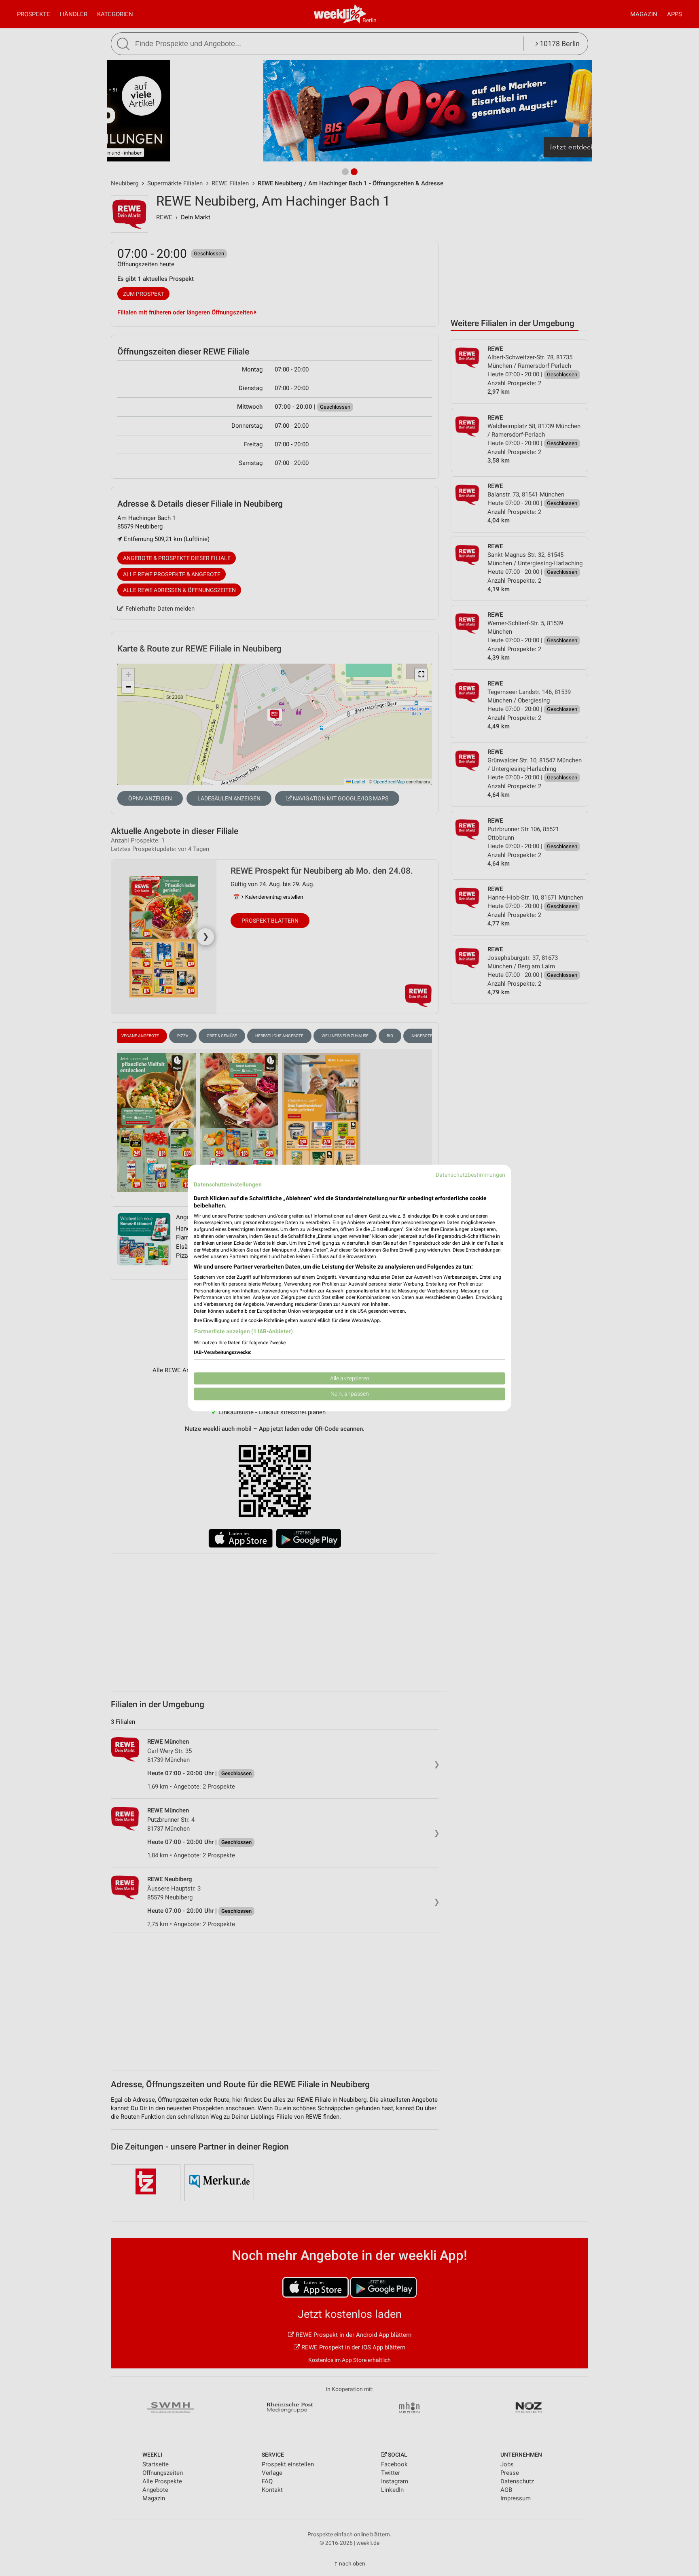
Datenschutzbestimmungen (470, 1175)
